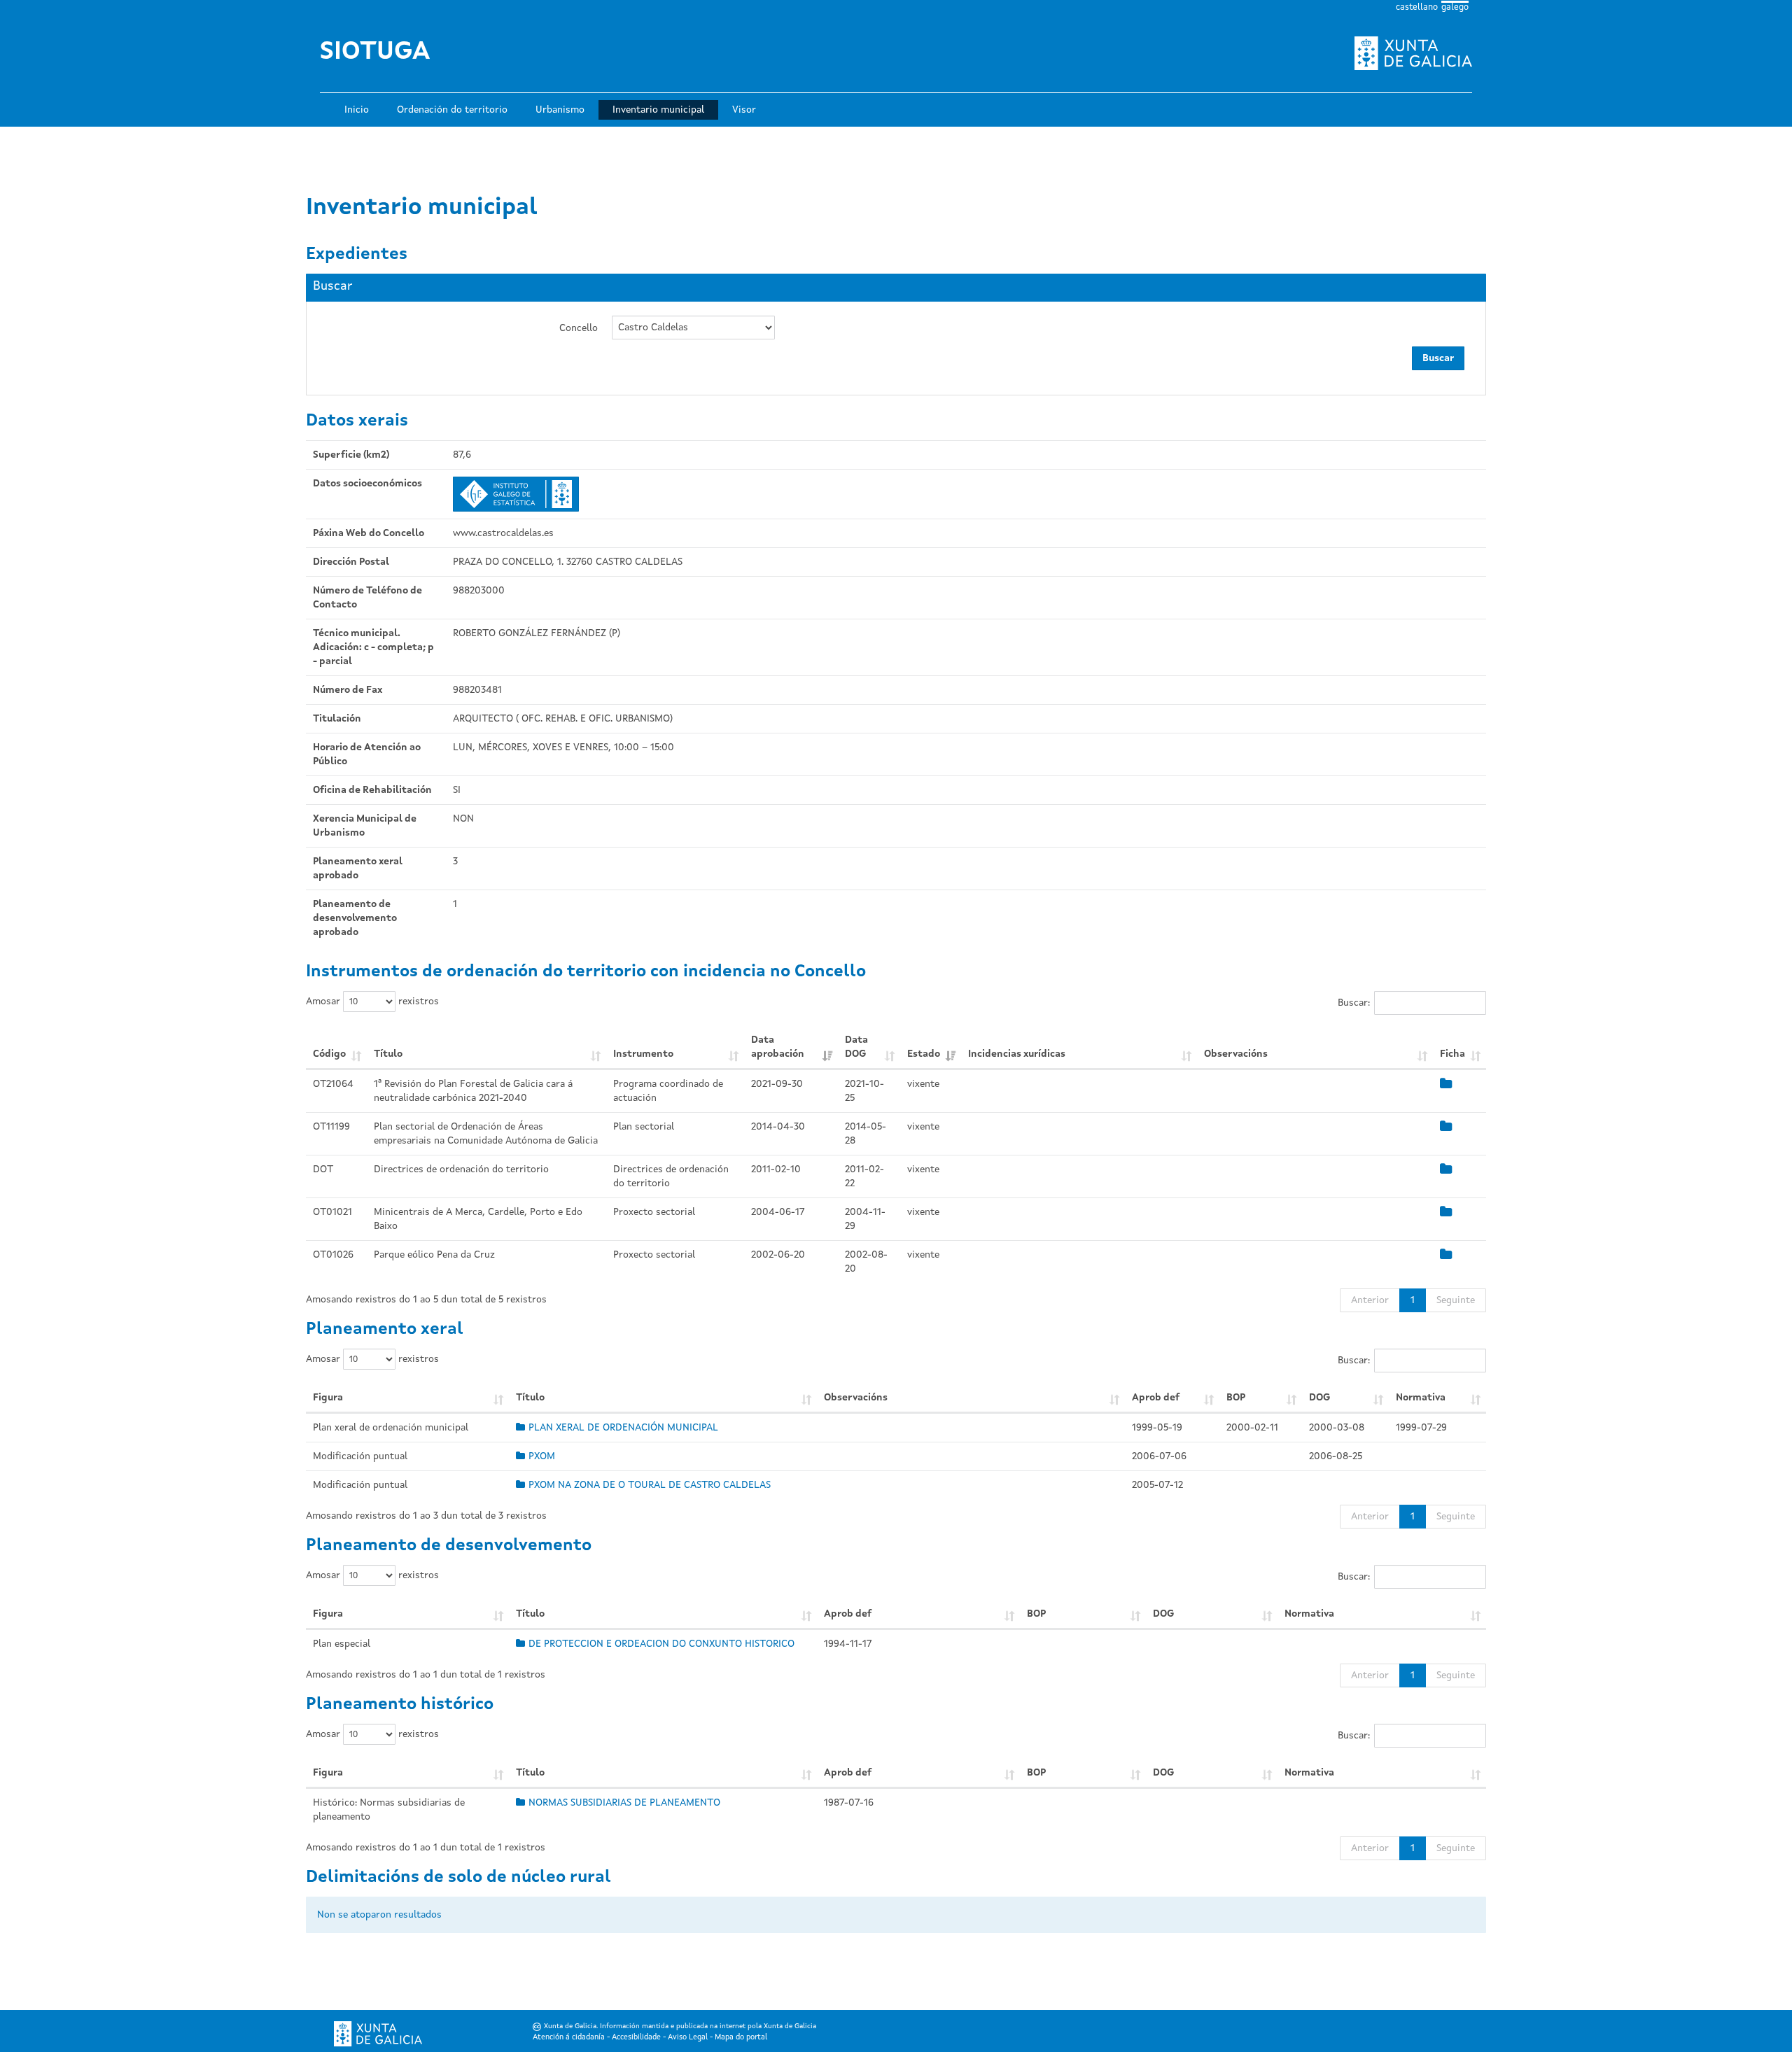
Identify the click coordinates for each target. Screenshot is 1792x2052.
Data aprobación (778, 1047)
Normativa (1421, 1398)
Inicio (357, 110)
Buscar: (1354, 1003)
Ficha (1452, 1054)
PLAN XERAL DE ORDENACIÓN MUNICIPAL (623, 1428)
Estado (924, 1054)
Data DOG (856, 1047)
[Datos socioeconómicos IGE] (516, 494)
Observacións (1236, 1054)
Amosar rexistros (372, 1002)
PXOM (542, 1456)
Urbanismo (560, 110)
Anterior (1370, 1300)
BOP (1236, 1398)
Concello (579, 328)
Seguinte (1456, 1300)
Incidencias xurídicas (1017, 1054)
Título (388, 1054)
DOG (1319, 1398)
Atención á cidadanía (569, 2038)
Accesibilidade (636, 2038)
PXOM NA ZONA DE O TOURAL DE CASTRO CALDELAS (650, 1485)
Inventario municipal (658, 110)
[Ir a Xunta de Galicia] (378, 2034)
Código (329, 1054)
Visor (744, 110)
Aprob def (1156, 1398)
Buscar (1438, 358)
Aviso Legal (688, 2038)
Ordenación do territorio (452, 110)
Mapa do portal (741, 2038)
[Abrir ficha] (1446, 1084)
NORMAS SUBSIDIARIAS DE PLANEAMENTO (624, 1803)
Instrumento (643, 1054)
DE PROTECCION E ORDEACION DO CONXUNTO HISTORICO (661, 1644)
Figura (328, 1398)
